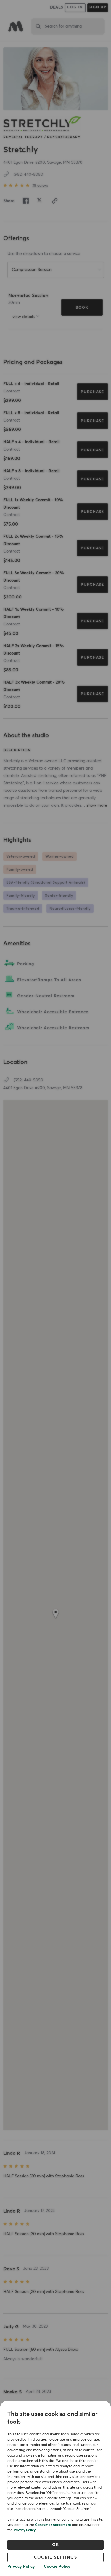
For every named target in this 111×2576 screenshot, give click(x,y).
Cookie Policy (57, 2567)
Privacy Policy (25, 2530)
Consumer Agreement (53, 2525)
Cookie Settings (56, 2557)
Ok (55, 2545)
